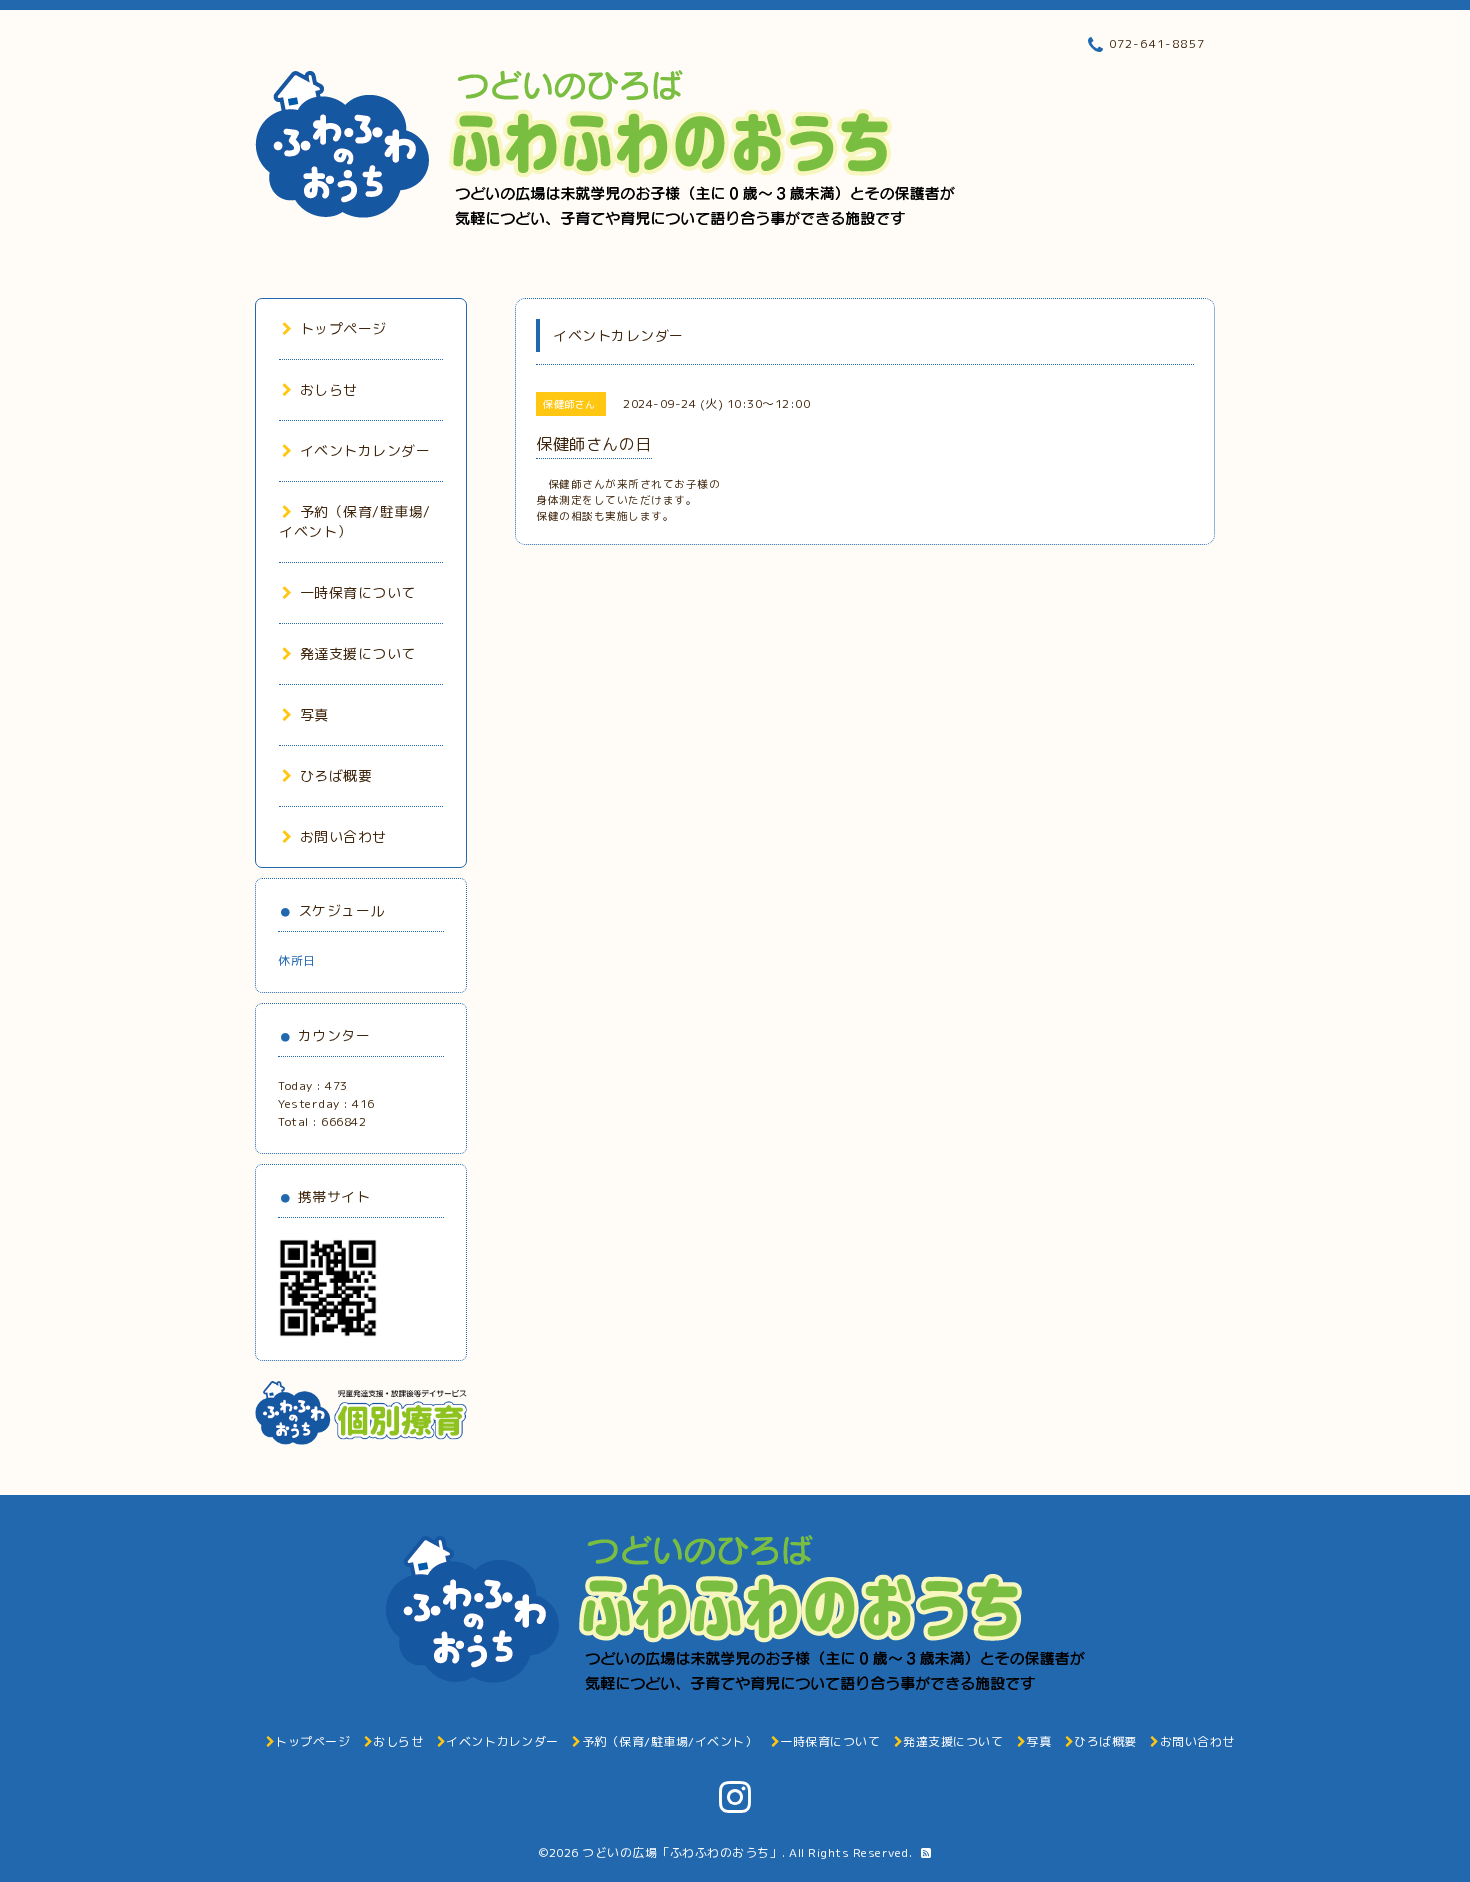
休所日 (297, 960)
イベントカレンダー (365, 450)
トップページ (343, 328)
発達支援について (358, 653)
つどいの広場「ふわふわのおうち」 (682, 1852)
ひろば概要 (336, 775)
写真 (314, 714)
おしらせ (329, 389)
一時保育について (358, 592)
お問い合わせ (343, 836)
